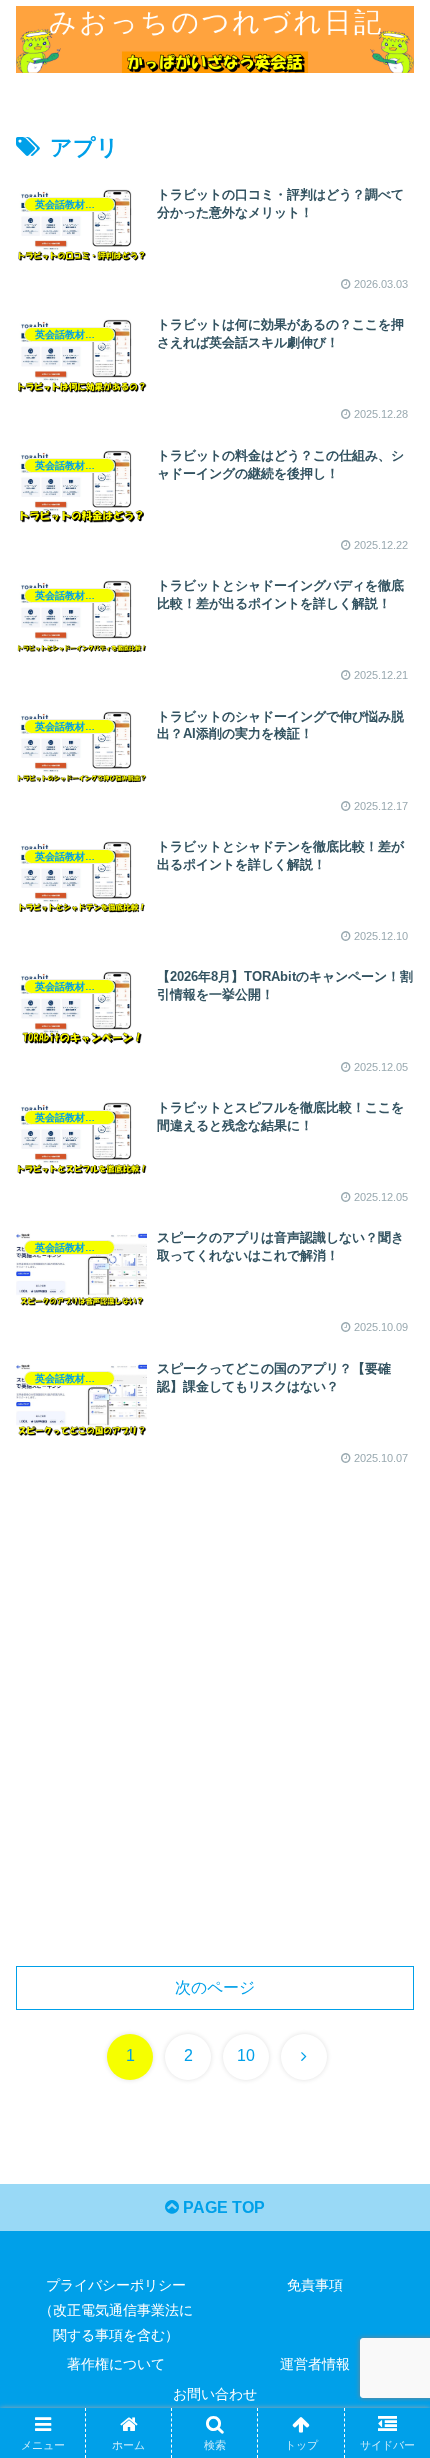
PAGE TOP (222, 2207)
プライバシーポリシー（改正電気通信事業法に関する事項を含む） (116, 2310)
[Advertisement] (215, 1729)
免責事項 (315, 2285)
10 (246, 2055)
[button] (388, 2369)
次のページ (215, 1987)
